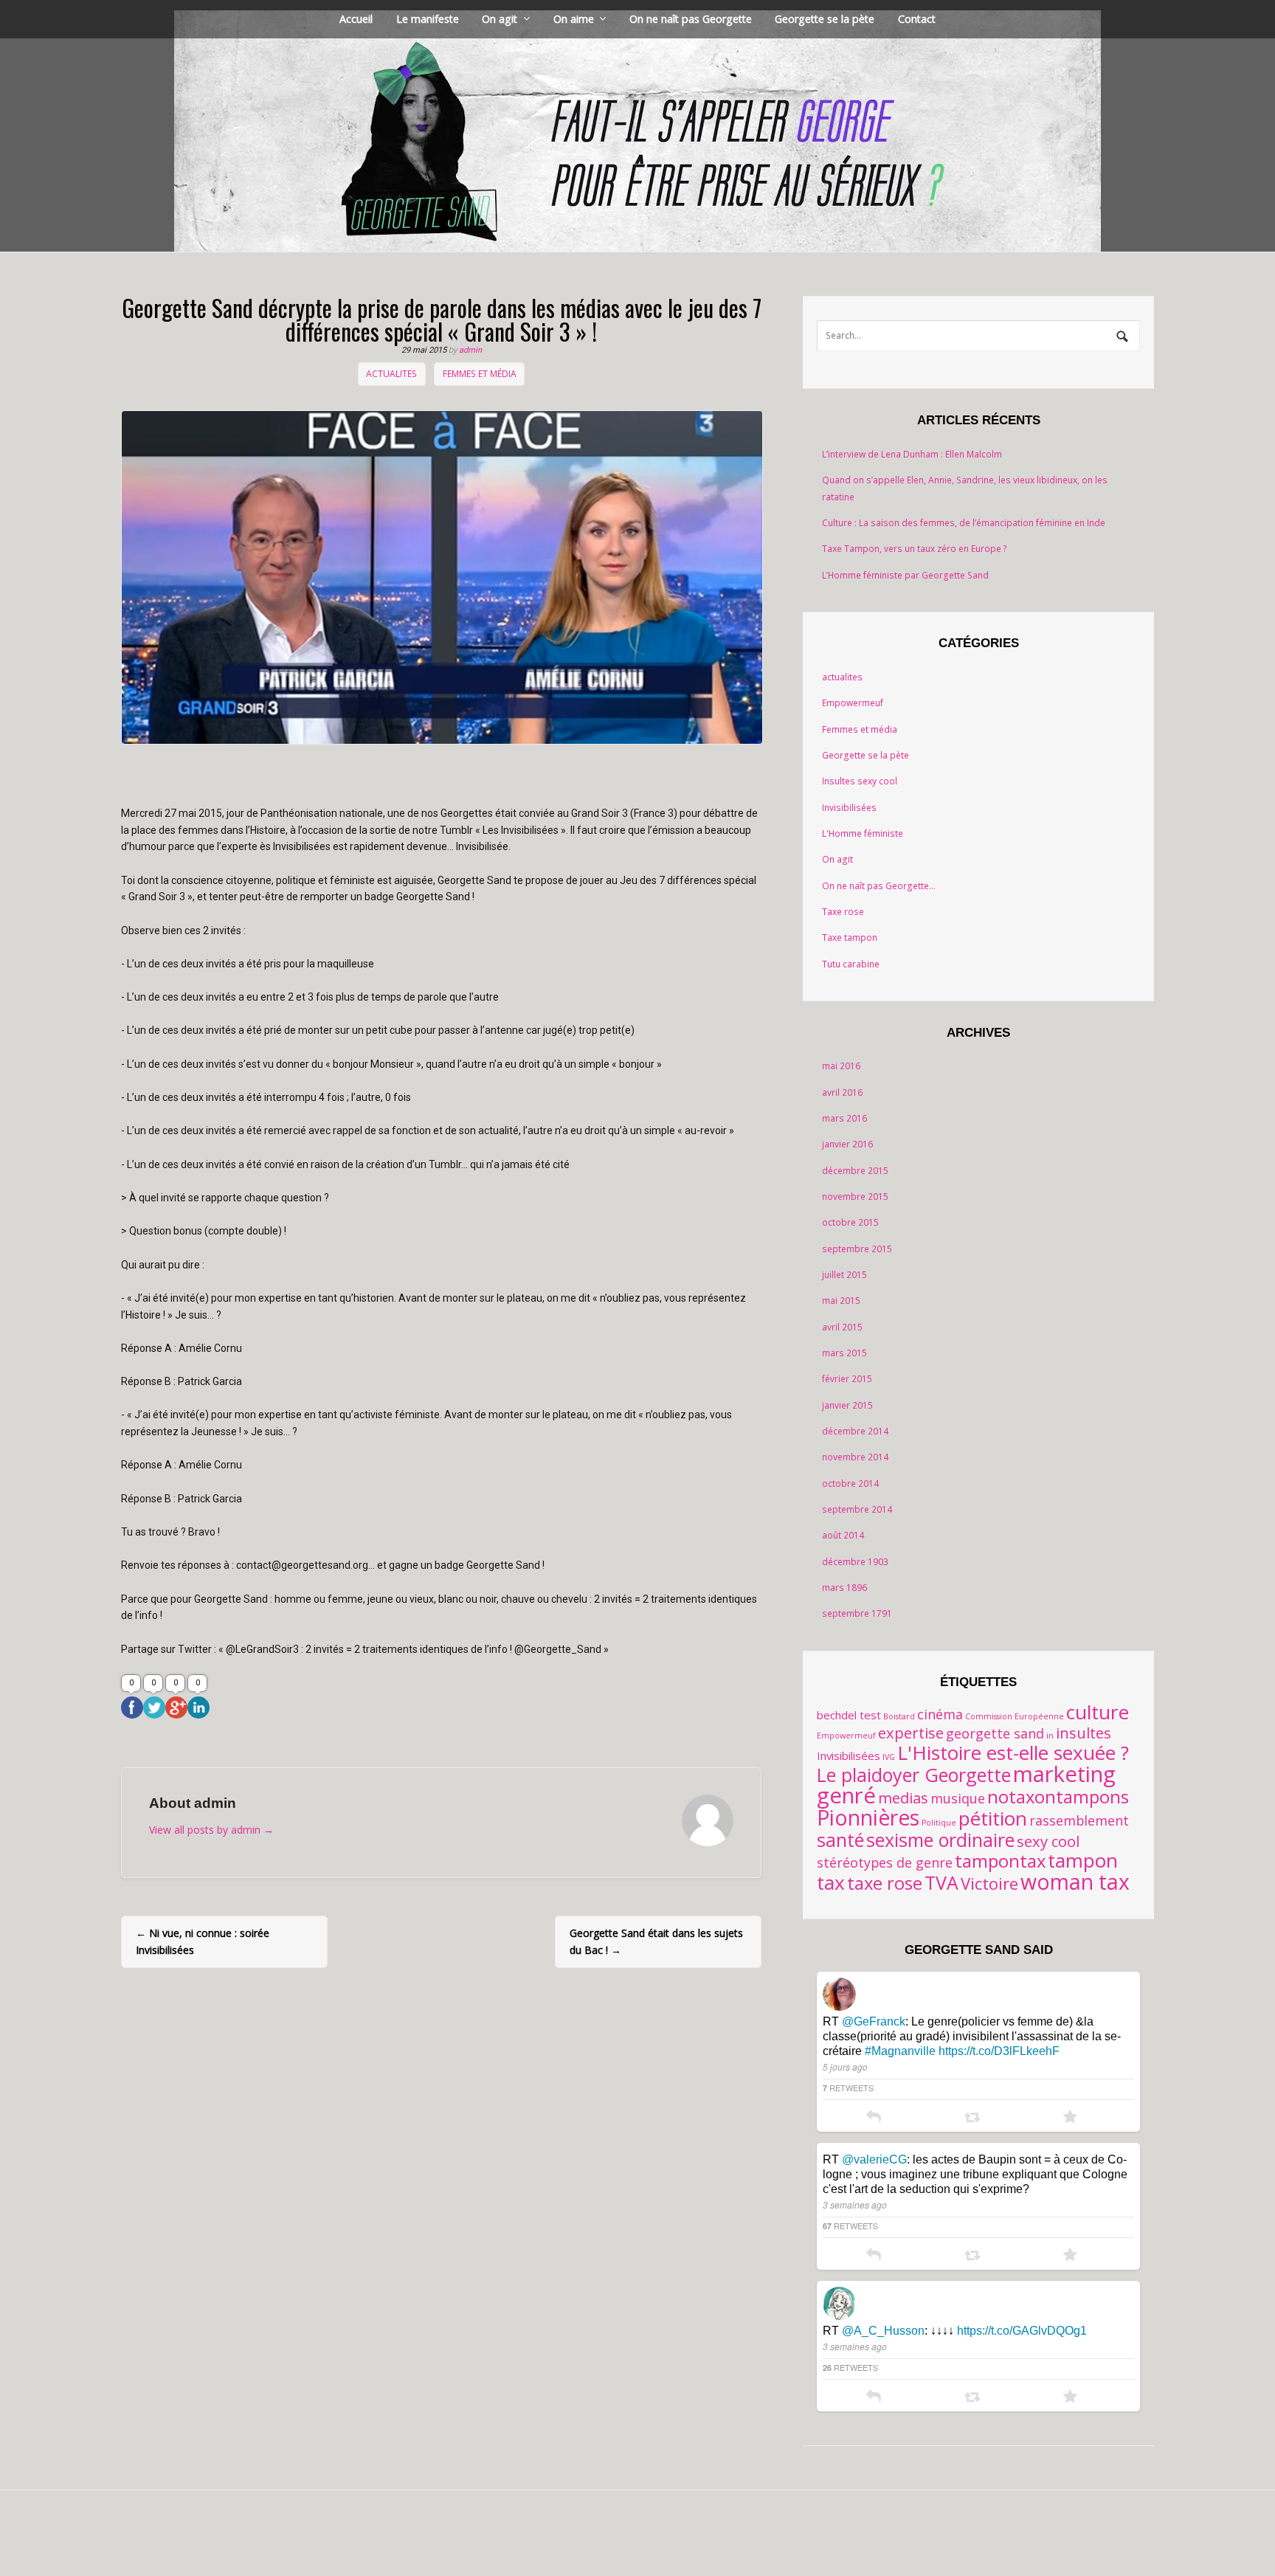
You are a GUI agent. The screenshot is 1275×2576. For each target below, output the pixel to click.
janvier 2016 (847, 1144)
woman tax (1075, 1882)
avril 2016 (842, 1092)
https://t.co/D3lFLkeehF (999, 2051)
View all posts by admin (211, 1830)
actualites (391, 374)
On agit (500, 19)
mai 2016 (841, 1066)
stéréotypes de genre (885, 1862)
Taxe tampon (850, 937)
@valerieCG (874, 2159)
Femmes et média (480, 374)
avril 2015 (842, 1327)
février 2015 (847, 1379)
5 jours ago (845, 2066)
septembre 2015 (857, 1249)
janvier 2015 (847, 1405)
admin (470, 350)
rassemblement (1079, 1820)
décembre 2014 (855, 1431)
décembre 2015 (855, 1171)
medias (903, 1798)
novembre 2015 (855, 1197)
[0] (132, 1707)
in (1050, 1736)
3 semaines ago (855, 2204)
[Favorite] (1070, 2118)
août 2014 (843, 1535)
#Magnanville (900, 2051)
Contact (917, 19)
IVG (889, 1757)
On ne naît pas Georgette (691, 19)
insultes (1084, 1733)
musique (958, 1798)
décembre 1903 (855, 1562)
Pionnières (868, 1817)
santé (840, 1840)
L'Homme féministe (863, 833)
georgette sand (995, 1733)
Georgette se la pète (825, 19)
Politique (939, 1823)
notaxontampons (1058, 1797)
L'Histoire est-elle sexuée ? (1013, 1753)
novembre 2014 (855, 1457)
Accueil (356, 19)
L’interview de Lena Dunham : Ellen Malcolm (912, 454)
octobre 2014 (850, 1484)
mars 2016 (844, 1118)
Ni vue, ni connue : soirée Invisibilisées (203, 1941)
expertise (911, 1733)
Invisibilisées (849, 808)
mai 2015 (841, 1301)
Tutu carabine (851, 964)
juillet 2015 (844, 1275)
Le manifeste (428, 19)
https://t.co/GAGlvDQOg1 (1022, 2331)
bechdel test (849, 1715)
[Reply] (874, 2118)
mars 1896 (844, 1588)
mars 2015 (844, 1353)
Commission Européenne (1015, 1716)
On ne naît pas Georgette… (879, 886)
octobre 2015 (850, 1222)
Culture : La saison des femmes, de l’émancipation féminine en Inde (964, 523)
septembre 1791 (857, 1613)
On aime (574, 19)
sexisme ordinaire (940, 1840)
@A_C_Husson (883, 2331)
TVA (941, 1882)
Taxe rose (843, 912)
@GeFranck (874, 2021)
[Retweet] (972, 2118)
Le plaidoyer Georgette (914, 1775)
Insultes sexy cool (860, 781)
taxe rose (885, 1883)
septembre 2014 (857, 1509)
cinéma (940, 1714)
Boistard (899, 1716)
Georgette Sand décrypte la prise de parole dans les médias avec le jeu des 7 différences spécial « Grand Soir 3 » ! (442, 319)
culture (1098, 1712)
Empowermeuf (853, 703)
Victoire (989, 1883)
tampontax (1000, 1861)
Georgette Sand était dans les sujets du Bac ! (656, 1941)
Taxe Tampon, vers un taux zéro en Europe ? (915, 549)
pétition (993, 1818)
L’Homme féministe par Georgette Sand (905, 575)
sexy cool (1048, 1841)
